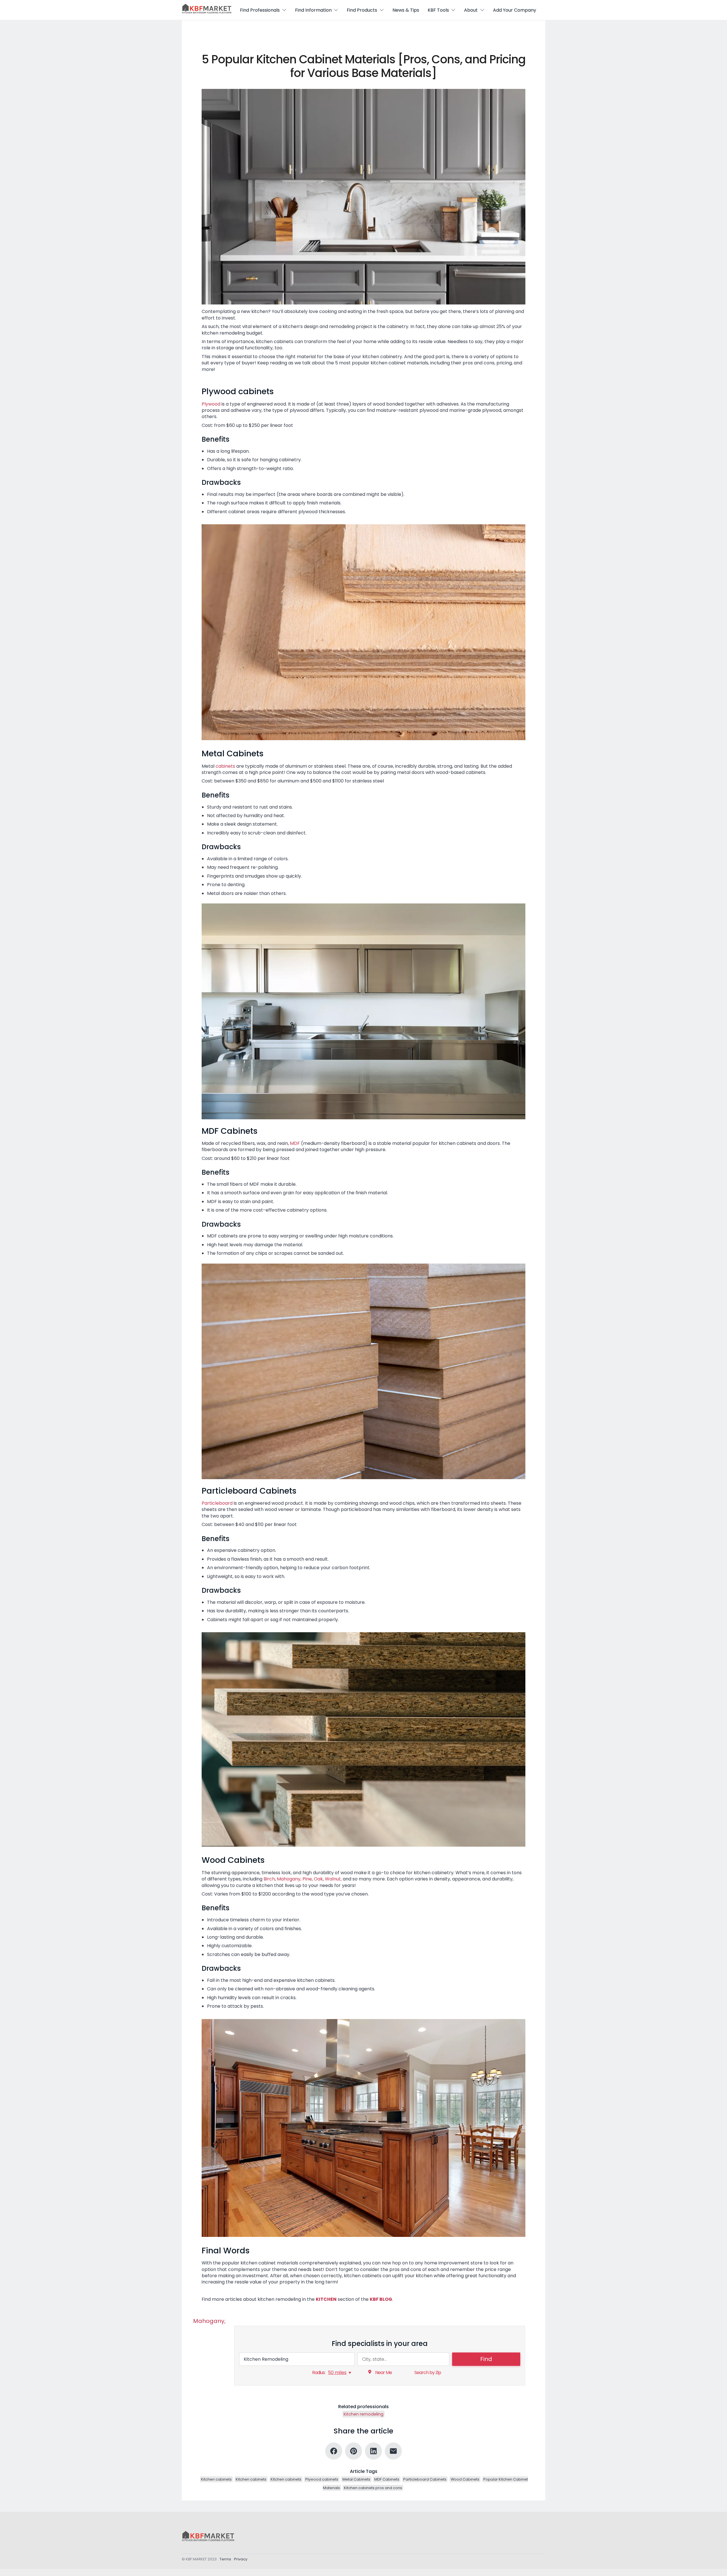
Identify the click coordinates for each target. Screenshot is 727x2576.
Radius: (319, 2373)
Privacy (241, 2559)
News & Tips (406, 10)
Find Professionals (260, 10)
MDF (295, 1143)
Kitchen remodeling (363, 2414)
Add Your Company (515, 10)
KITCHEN (326, 2299)
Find (486, 2359)
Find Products (362, 10)
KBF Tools (438, 10)
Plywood (211, 404)
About (471, 10)
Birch (269, 1879)
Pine (307, 1879)
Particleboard (218, 1503)
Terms (225, 2559)
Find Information (313, 10)
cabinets (226, 766)
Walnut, (333, 1879)
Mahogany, (289, 1879)
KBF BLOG (381, 2299)
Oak (318, 1879)
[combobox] (297, 2359)
